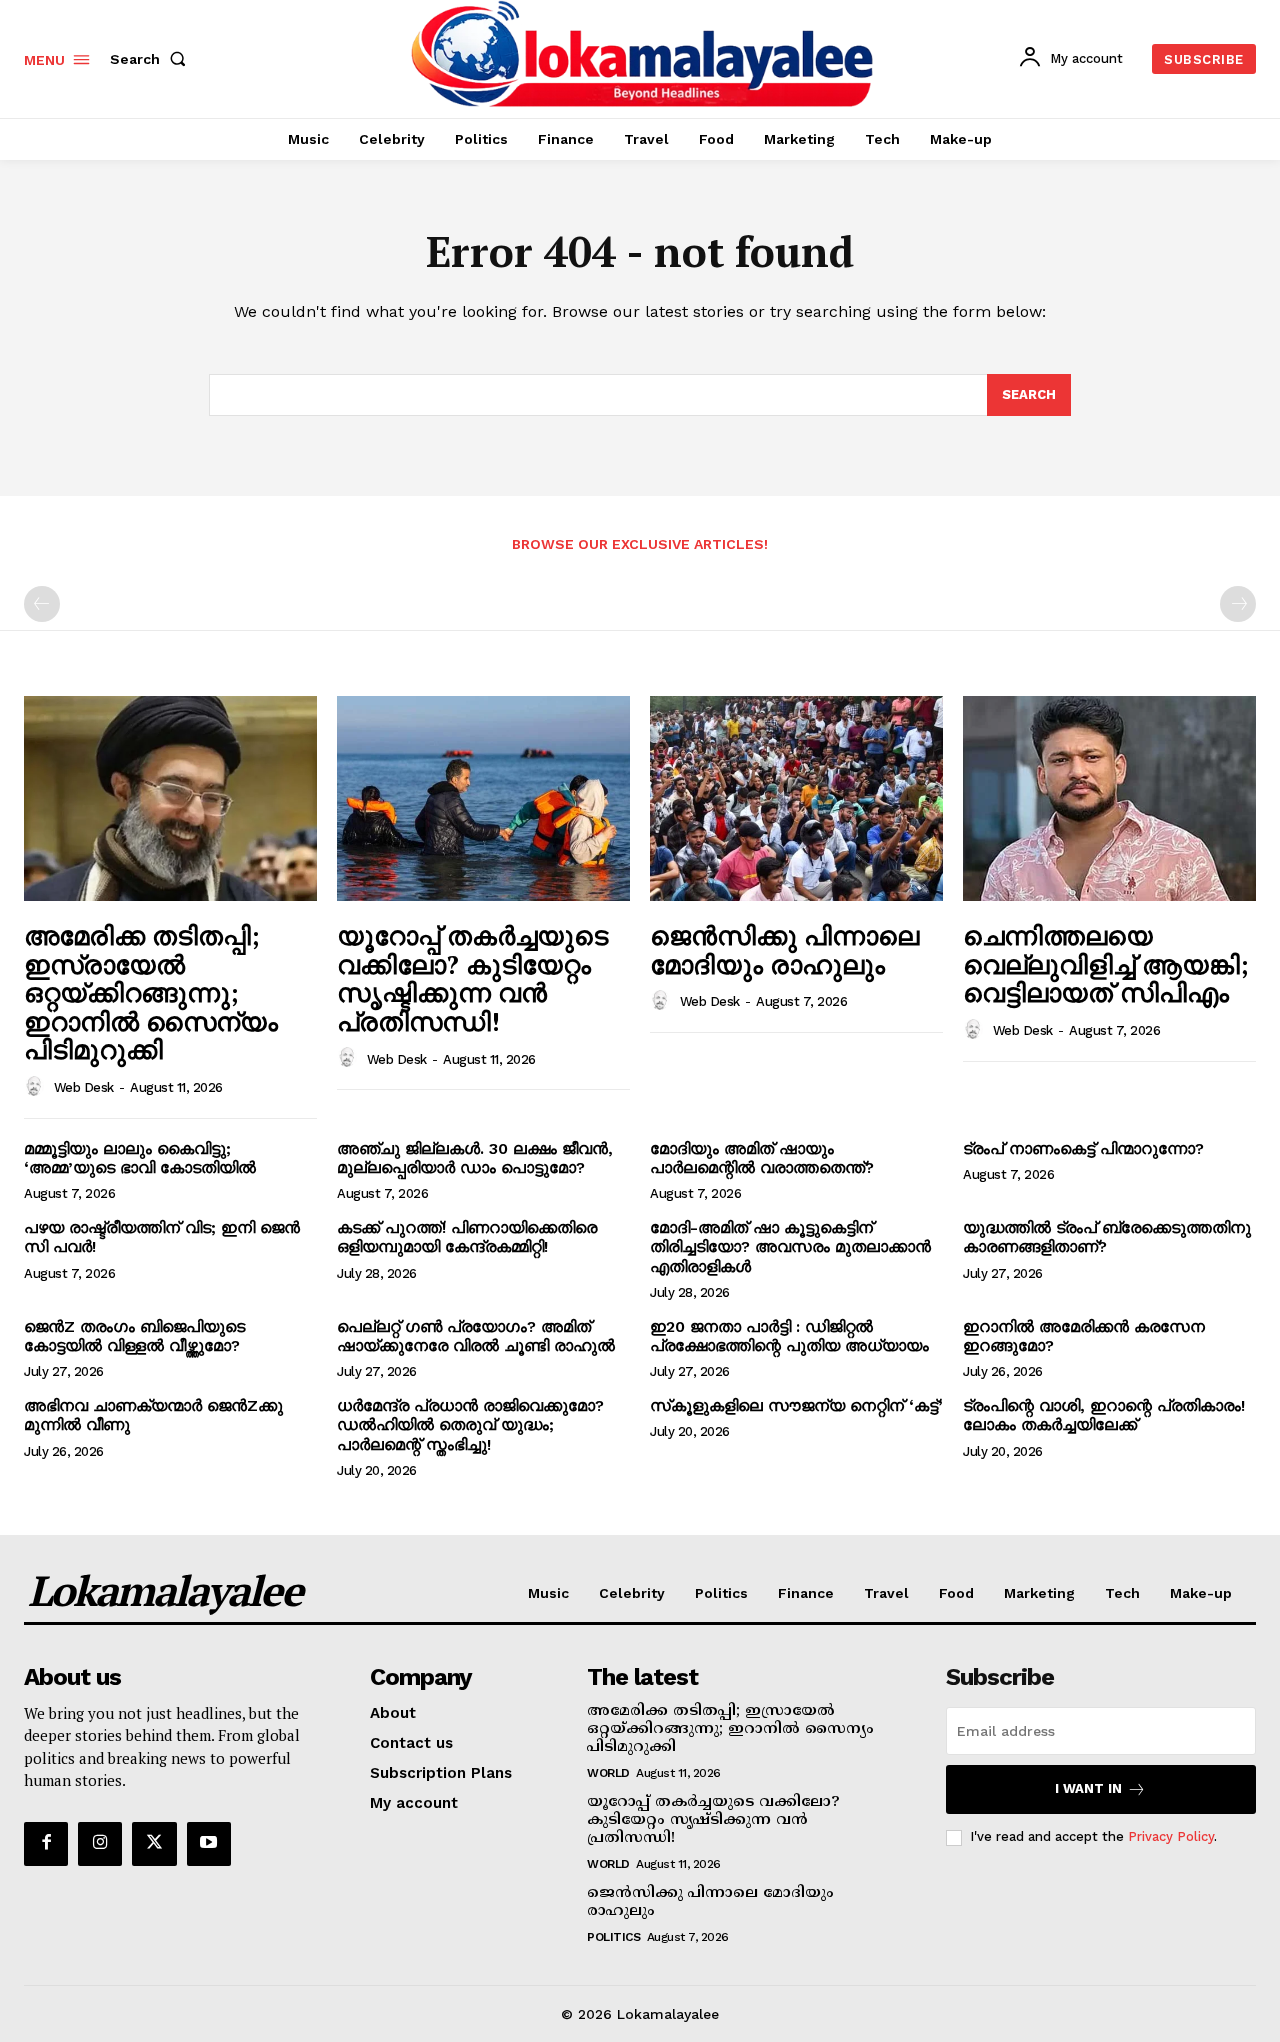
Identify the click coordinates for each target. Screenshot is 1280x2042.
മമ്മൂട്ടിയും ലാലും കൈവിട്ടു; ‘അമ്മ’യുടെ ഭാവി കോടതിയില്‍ (140, 1158)
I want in (1088, 1788)
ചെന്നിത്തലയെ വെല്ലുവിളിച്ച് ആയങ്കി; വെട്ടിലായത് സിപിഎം (1106, 963)
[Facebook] (46, 1844)
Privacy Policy (1171, 1836)
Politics (613, 1937)
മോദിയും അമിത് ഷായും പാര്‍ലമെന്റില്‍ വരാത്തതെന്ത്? (762, 1158)
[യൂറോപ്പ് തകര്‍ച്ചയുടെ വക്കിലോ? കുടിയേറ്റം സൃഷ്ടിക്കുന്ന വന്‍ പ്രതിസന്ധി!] (483, 798)
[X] (154, 1844)
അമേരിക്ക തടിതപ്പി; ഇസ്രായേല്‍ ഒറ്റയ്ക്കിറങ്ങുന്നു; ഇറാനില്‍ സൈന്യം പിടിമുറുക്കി (151, 992)
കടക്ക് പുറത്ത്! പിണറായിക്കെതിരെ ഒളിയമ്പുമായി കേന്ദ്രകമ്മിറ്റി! (467, 1237)
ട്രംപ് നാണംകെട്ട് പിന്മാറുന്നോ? (1083, 1148)
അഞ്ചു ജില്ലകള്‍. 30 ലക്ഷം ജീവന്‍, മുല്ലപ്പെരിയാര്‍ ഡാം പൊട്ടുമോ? (475, 1158)
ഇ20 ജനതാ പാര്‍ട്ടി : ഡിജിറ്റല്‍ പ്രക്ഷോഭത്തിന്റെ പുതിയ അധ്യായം (789, 1336)
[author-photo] (37, 1087)
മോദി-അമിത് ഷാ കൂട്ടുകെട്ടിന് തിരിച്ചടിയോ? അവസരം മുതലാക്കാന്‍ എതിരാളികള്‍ (790, 1246)
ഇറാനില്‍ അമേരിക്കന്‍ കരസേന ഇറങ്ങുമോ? (1084, 1336)
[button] (152, 59)
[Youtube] (209, 1844)
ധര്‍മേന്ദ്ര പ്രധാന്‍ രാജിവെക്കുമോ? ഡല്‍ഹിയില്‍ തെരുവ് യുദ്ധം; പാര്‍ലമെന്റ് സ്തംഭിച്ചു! (470, 1424)
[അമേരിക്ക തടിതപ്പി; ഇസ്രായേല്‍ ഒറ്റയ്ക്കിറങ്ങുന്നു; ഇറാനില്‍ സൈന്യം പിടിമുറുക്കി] (170, 798)
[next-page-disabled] (1238, 604)
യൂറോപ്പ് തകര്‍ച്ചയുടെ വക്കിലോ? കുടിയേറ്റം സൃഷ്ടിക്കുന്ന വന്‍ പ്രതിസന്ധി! (472, 978)
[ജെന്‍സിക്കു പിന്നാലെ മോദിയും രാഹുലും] (796, 798)
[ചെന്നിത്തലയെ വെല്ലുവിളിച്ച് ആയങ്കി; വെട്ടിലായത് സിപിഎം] (1109, 798)
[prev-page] (42, 604)
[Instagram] (100, 1844)
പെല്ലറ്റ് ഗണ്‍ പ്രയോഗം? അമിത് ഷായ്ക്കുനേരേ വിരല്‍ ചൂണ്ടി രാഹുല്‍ (476, 1336)
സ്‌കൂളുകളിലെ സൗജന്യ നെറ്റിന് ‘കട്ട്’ (796, 1405)
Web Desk (84, 1087)
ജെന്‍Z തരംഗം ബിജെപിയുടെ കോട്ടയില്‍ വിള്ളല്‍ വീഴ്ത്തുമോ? (134, 1336)
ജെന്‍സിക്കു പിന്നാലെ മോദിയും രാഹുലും (784, 949)
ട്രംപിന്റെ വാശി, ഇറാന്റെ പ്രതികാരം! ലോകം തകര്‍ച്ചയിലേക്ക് (1104, 1415)
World (608, 1773)
